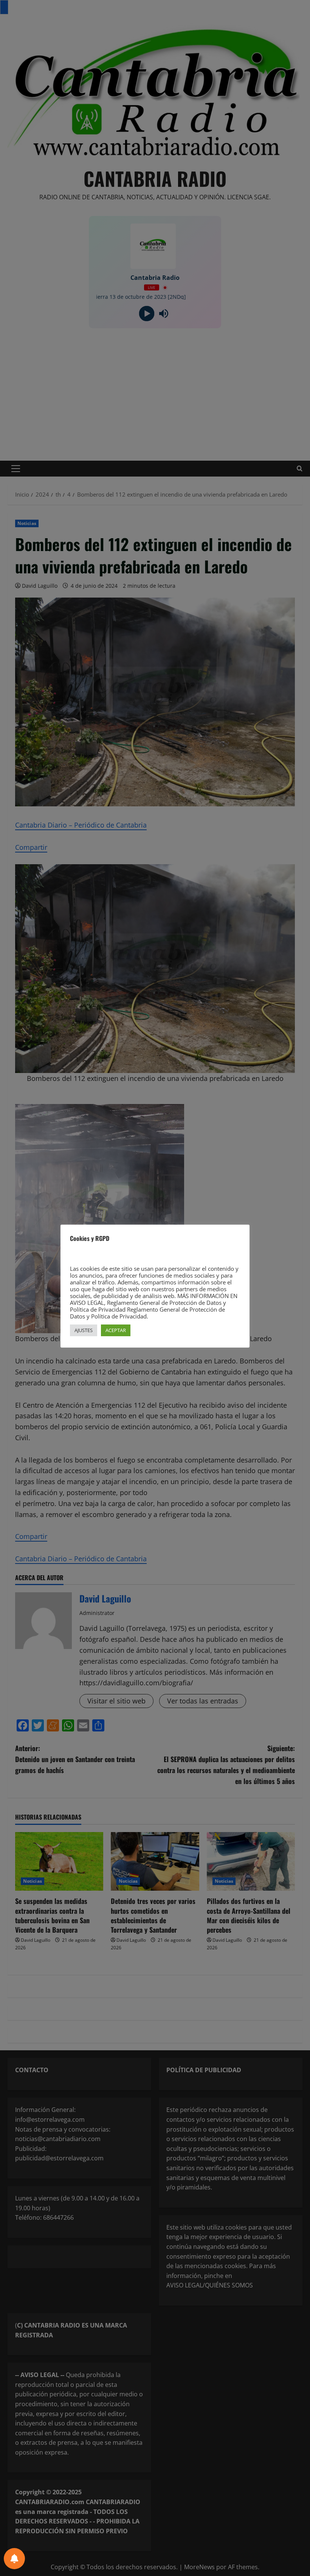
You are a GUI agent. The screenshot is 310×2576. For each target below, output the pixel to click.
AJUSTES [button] (84, 1330)
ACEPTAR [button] (116, 1330)
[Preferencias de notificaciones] (14, 2559)
